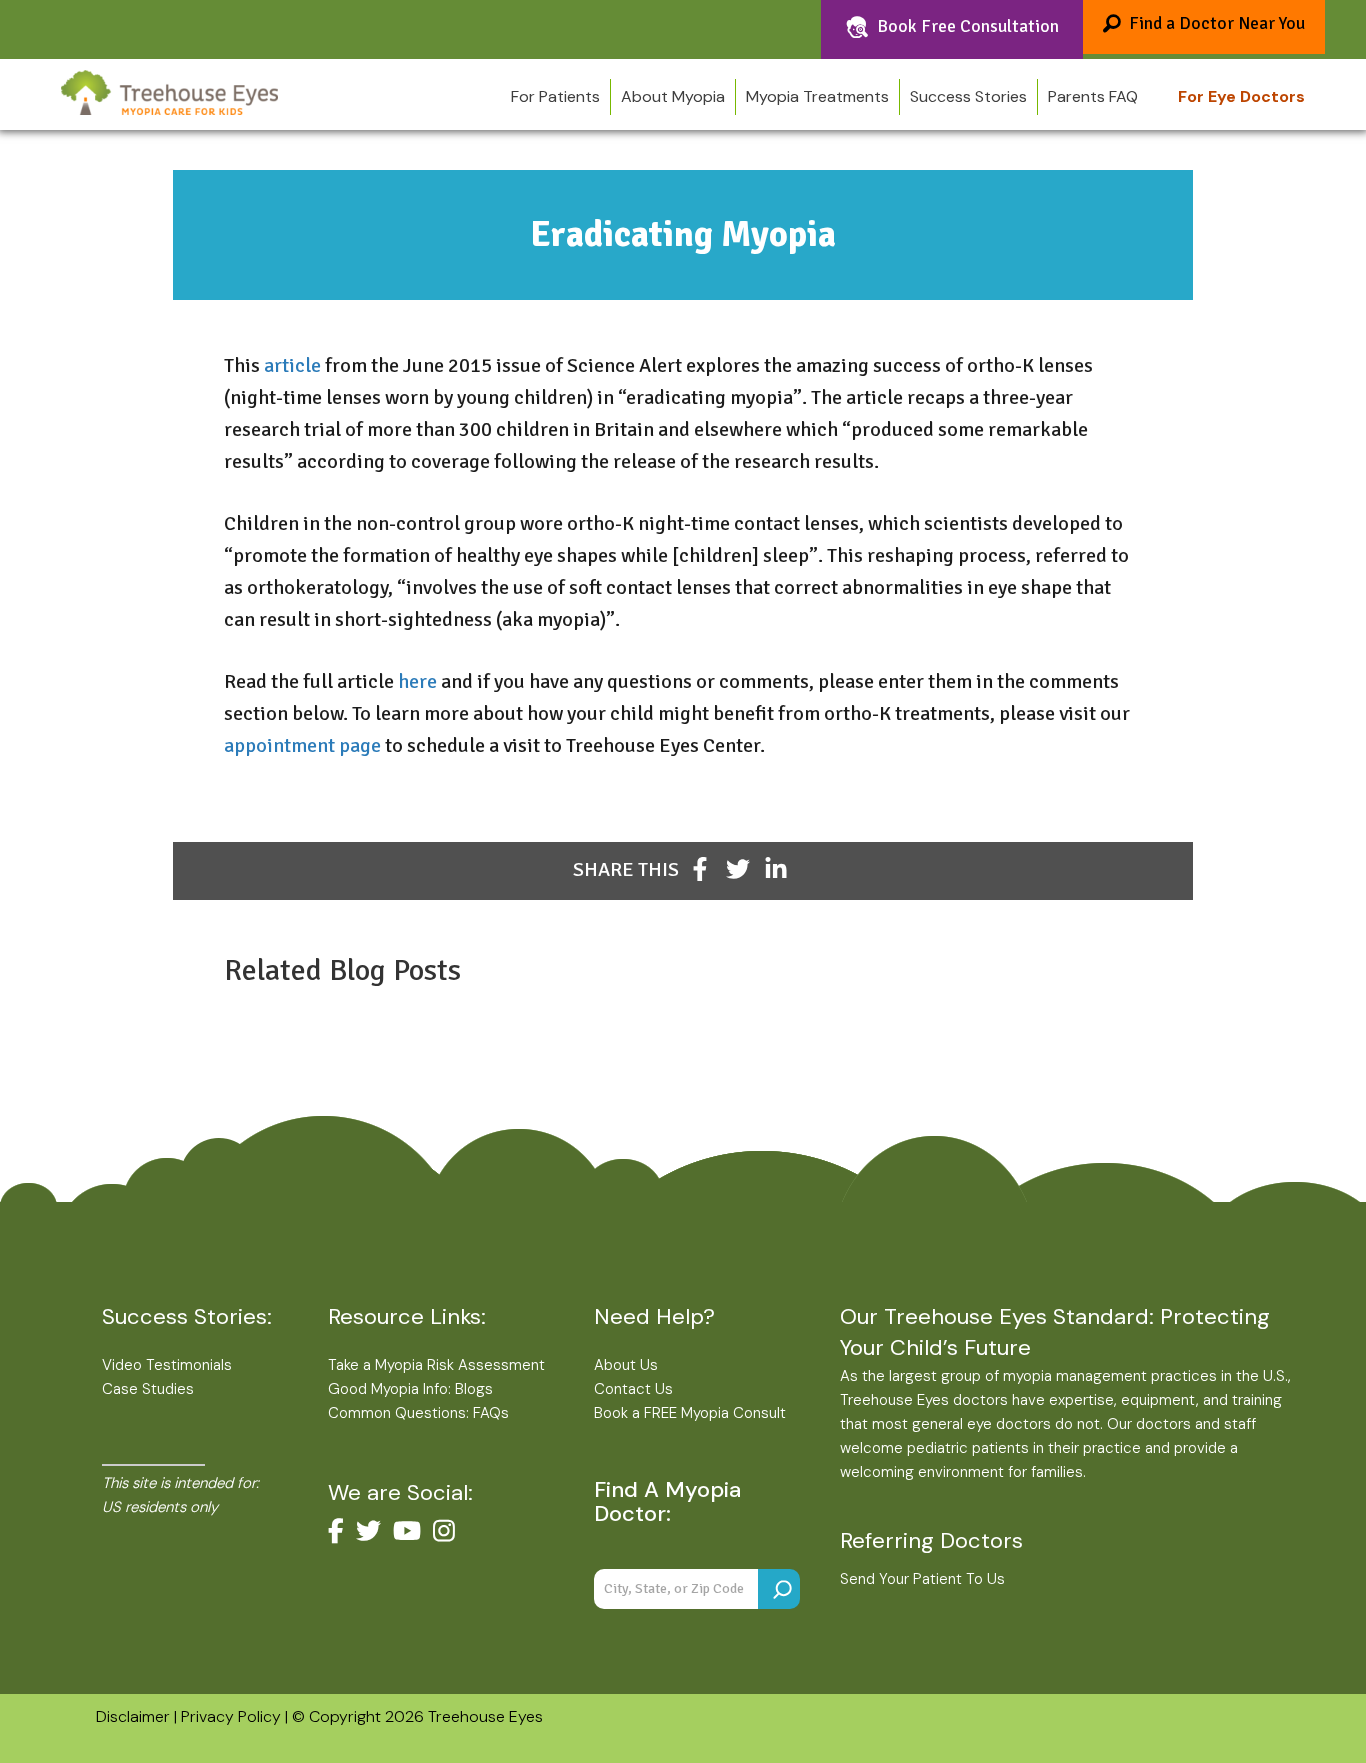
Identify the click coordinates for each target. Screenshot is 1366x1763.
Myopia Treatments (817, 96)
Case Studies (148, 1389)
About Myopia (673, 96)
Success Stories (968, 96)
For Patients (555, 96)
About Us (626, 1365)
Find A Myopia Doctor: (667, 1501)
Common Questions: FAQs (418, 1413)
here (417, 681)
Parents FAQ (1093, 96)
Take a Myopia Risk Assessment (436, 1365)
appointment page (302, 745)
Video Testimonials (167, 1365)
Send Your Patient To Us (922, 1579)
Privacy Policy (231, 1716)
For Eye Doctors (1241, 96)
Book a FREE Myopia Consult (690, 1413)
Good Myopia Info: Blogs (410, 1389)
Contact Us (633, 1389)
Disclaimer (133, 1716)
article (294, 365)
